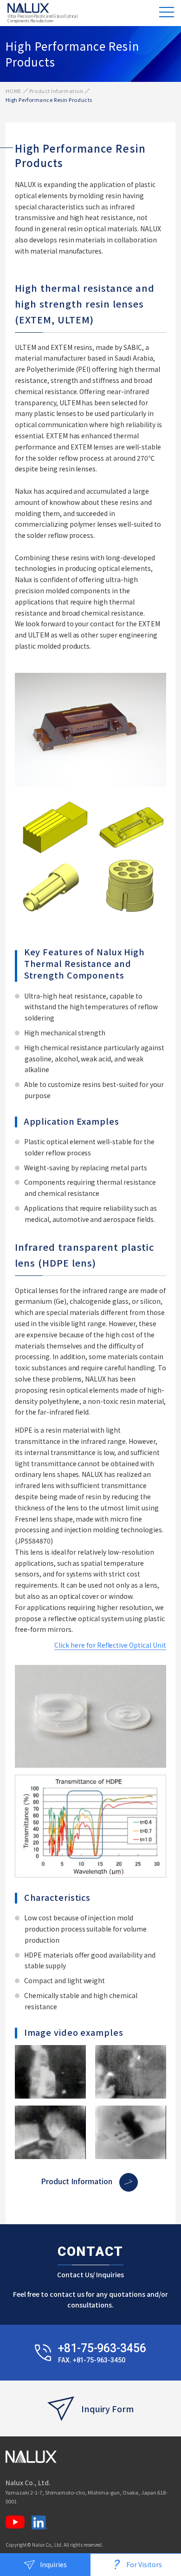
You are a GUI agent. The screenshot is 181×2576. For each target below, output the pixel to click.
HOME (13, 91)
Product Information (56, 91)
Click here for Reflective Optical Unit (110, 1645)
